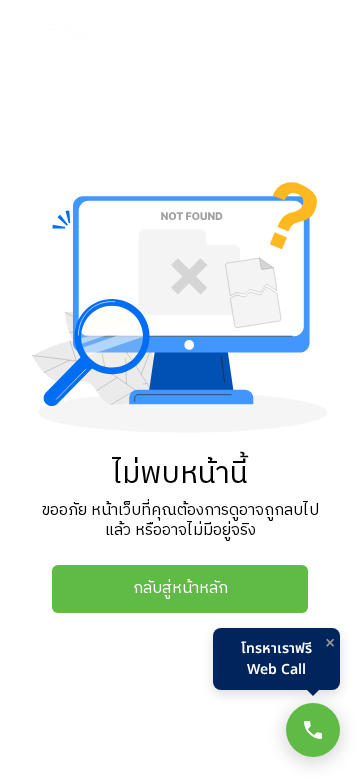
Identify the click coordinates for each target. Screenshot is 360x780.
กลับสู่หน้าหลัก (180, 588)
